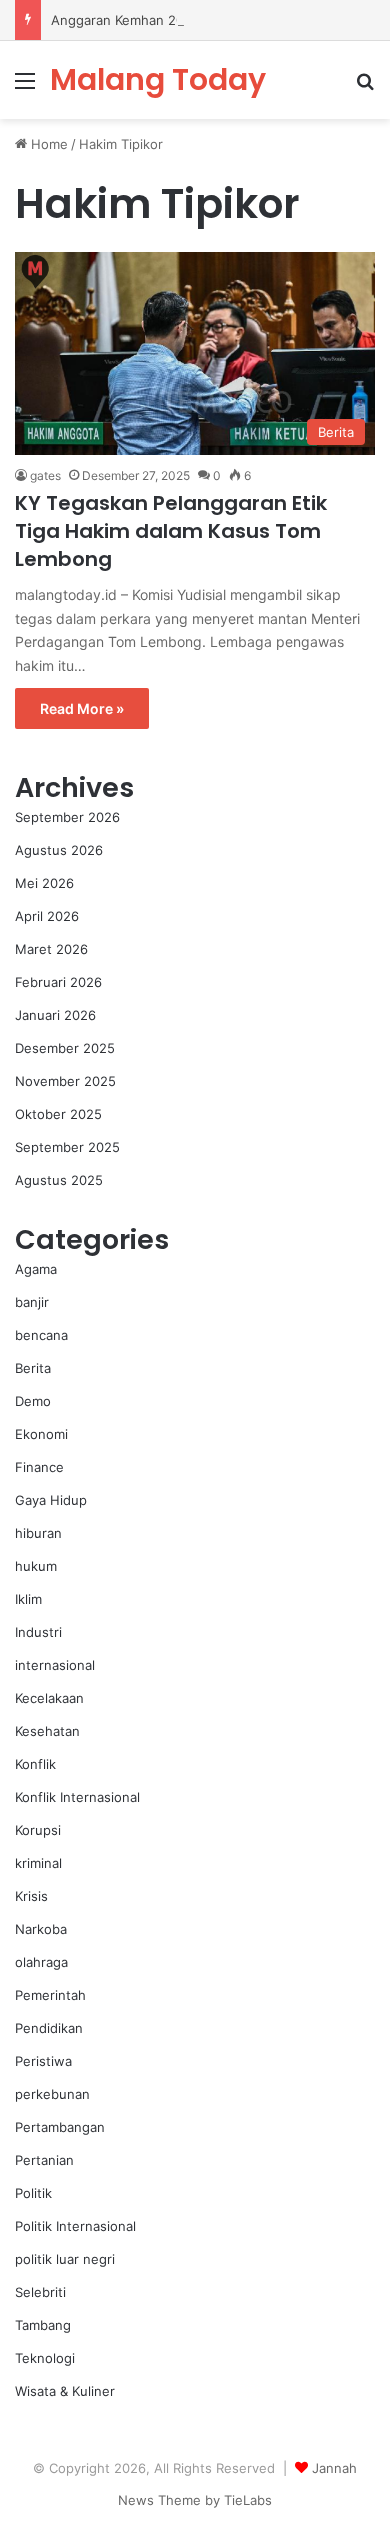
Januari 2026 (55, 1015)
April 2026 (47, 916)
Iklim (28, 1599)
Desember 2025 (65, 1048)
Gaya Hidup (51, 1500)
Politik (33, 2193)
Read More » (82, 708)
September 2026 (67, 817)
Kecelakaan (49, 1698)
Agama (36, 1269)
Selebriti (40, 2292)
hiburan (38, 1533)
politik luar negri (65, 2259)
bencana (41, 1335)
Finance (39, 1467)
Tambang (43, 2325)
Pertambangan (60, 2127)
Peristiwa (43, 2061)
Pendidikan (49, 2028)
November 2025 (65, 1081)
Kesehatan (47, 1731)
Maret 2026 (51, 949)
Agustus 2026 (59, 850)
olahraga (41, 1962)
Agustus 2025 (59, 1180)
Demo (33, 1401)
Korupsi (38, 1830)
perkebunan (52, 2094)
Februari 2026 (58, 982)
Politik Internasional (75, 2226)
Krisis (31, 1896)
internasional (55, 1665)
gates (45, 475)
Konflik (35, 1764)
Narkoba (41, 1929)
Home (47, 144)
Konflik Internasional (77, 1797)
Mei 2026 (44, 883)
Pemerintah (50, 1995)
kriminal (38, 1863)
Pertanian (44, 2160)
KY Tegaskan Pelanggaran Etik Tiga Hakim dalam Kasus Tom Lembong (171, 531)
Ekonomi (41, 1434)
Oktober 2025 (58, 1114)
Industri (38, 1632)
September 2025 (67, 1147)
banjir (32, 1302)
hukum (36, 1566)
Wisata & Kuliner (65, 2391)
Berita (33, 1368)
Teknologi (45, 2358)
